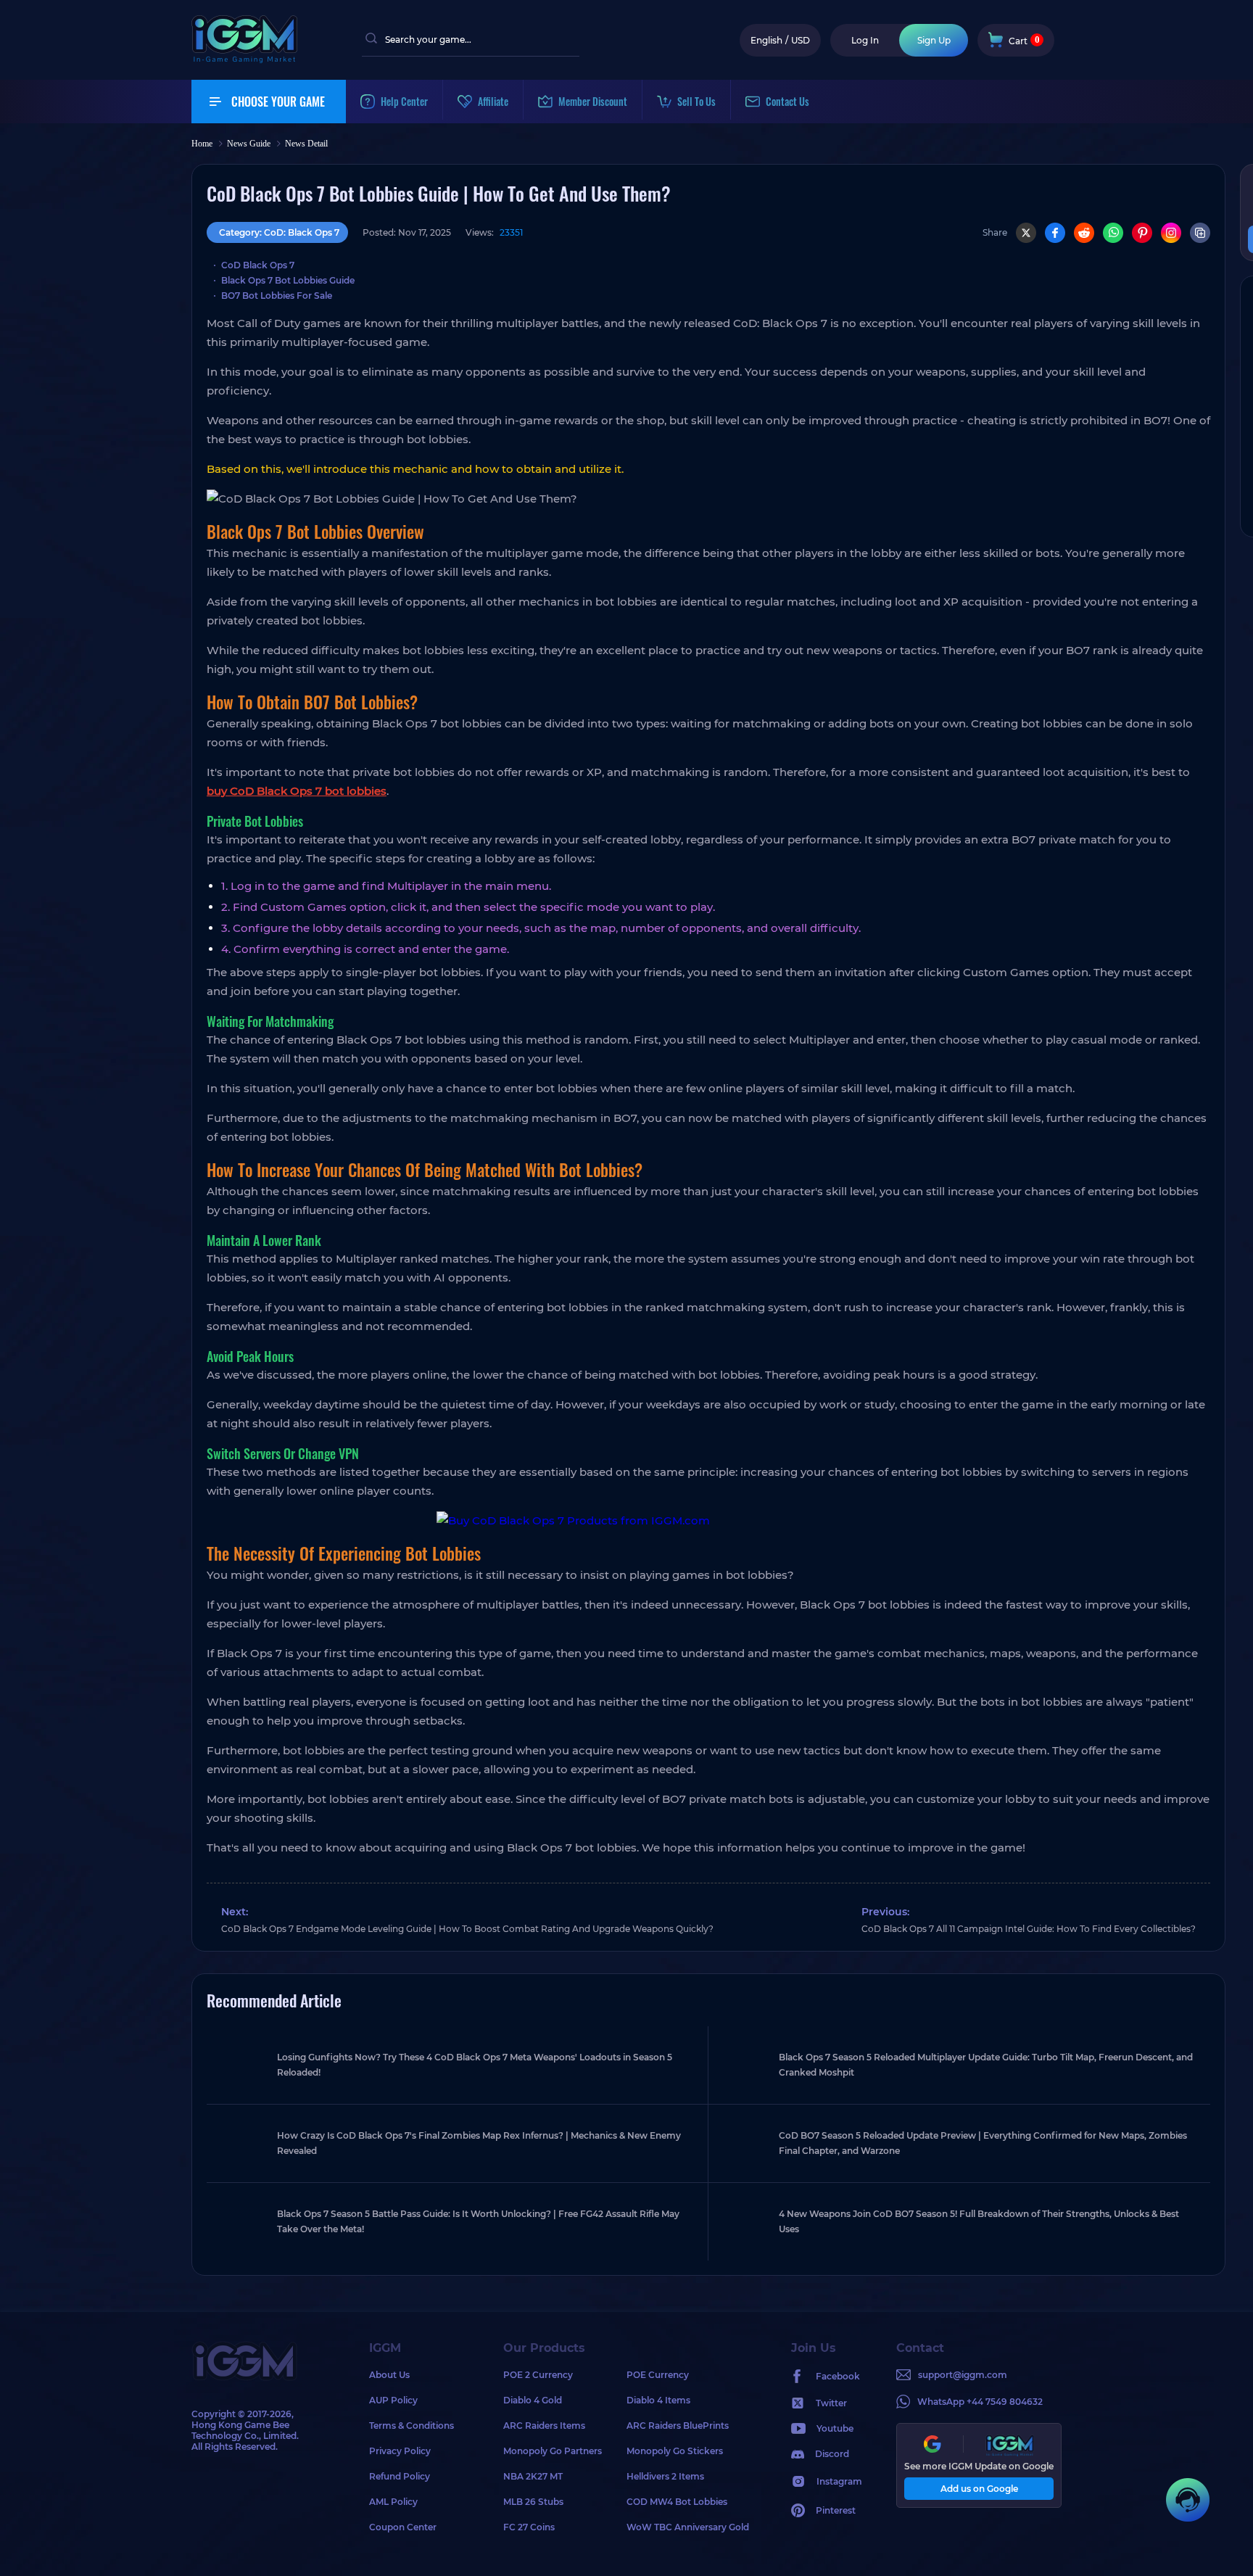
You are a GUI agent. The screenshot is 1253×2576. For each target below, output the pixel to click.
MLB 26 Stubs (533, 2502)
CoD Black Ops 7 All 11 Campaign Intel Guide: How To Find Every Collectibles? (1029, 1929)
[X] (1026, 233)
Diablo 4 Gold (533, 2400)
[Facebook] (1055, 233)
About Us (389, 2375)
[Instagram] (1171, 233)
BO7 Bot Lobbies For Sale (277, 296)
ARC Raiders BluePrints (678, 2426)
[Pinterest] (1142, 233)
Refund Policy (400, 2476)
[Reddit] (1084, 233)
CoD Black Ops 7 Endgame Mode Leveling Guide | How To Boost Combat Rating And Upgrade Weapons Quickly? (467, 1929)
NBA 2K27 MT (533, 2476)
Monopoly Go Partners (553, 2451)
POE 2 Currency (538, 2375)
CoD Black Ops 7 (258, 265)
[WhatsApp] (1113, 233)
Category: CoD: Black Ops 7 (279, 232)
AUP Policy (393, 2400)
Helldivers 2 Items (665, 2476)
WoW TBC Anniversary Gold (688, 2527)
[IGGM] (244, 60)
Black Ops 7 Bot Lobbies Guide (288, 280)
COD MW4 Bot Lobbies (677, 2502)
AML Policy (393, 2502)
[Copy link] (1200, 233)
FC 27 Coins (529, 2527)
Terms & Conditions (412, 2426)
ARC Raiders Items (544, 2426)
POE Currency (658, 2375)
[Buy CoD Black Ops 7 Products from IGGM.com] (708, 1521)
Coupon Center (403, 2527)
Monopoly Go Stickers (675, 2451)
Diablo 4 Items (658, 2400)
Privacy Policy (400, 2451)
